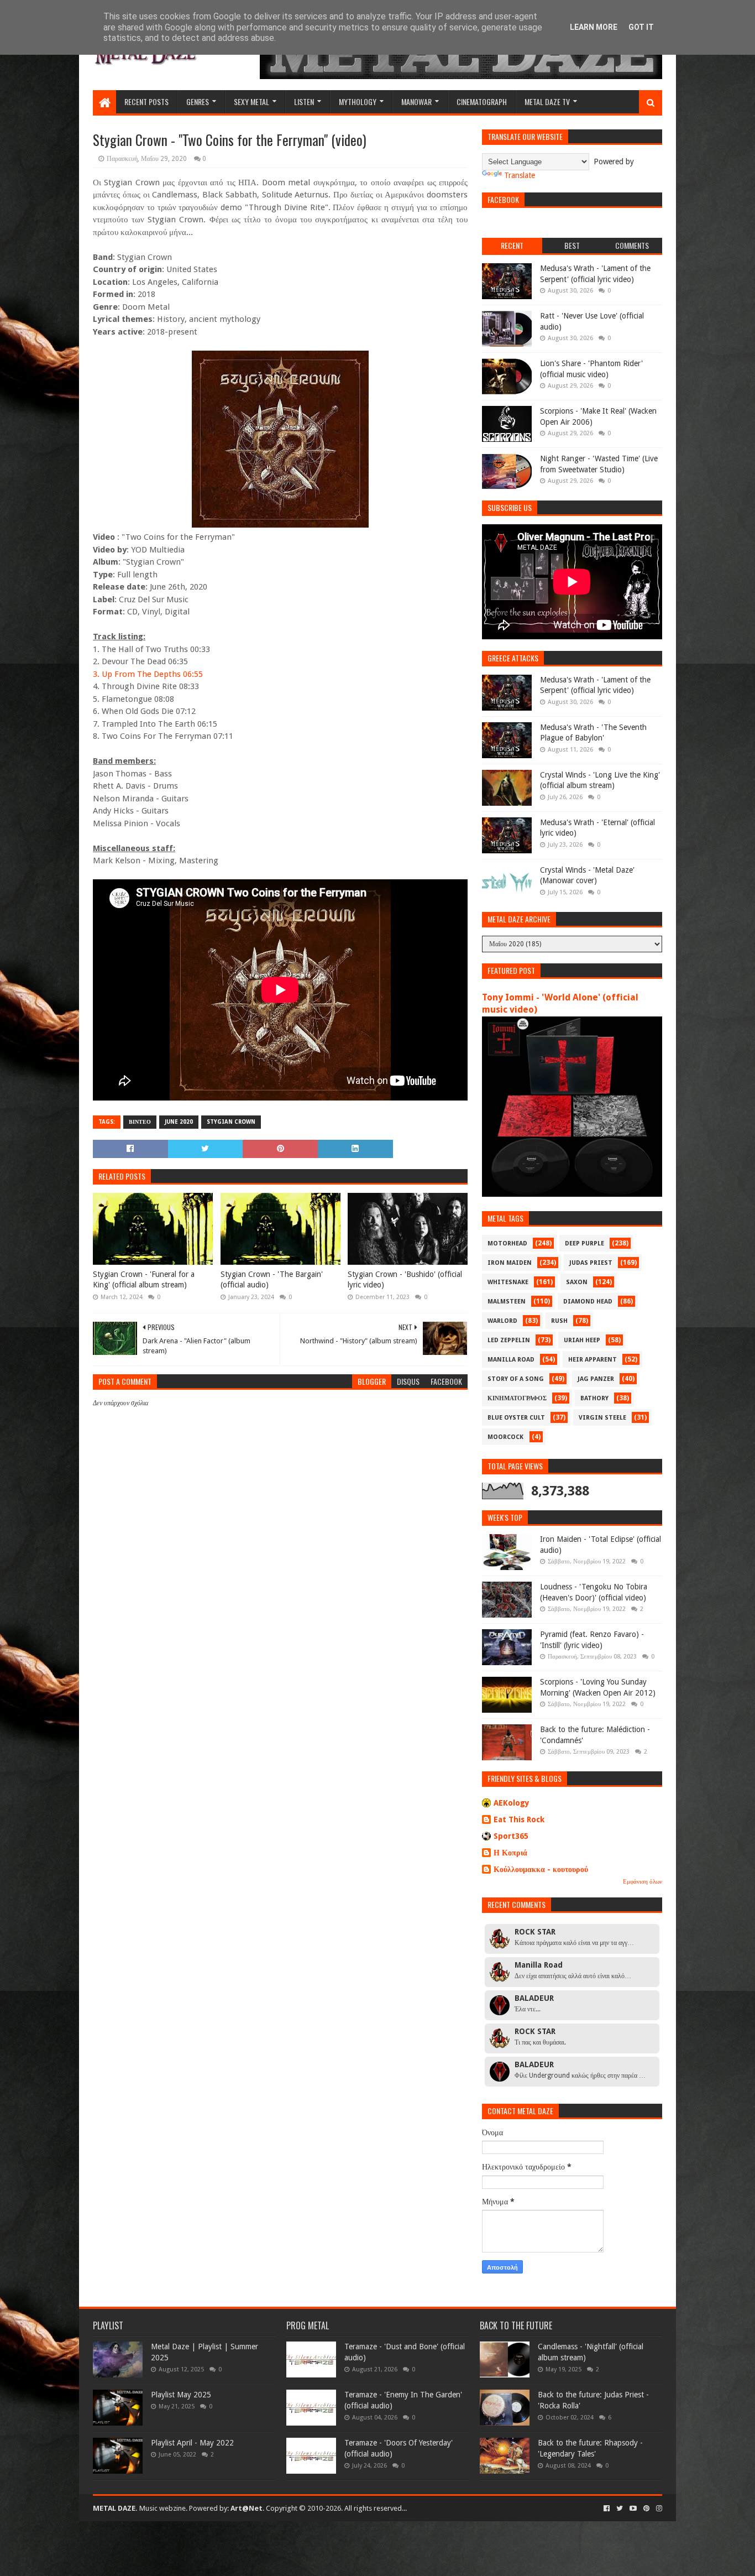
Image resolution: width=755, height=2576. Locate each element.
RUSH (559, 1321)
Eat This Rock (519, 1819)
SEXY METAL (251, 101)
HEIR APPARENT (593, 1360)
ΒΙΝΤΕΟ (140, 1122)
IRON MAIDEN (510, 1263)
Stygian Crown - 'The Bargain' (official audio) (272, 1280)
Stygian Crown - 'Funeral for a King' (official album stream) (144, 1280)
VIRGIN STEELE (602, 1418)
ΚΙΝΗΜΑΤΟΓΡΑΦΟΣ (517, 1398)
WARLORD (502, 1321)
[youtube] (633, 2509)
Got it (641, 27)
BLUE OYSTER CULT (516, 1418)
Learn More (594, 27)
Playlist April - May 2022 (192, 2443)
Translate (520, 175)
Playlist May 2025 (181, 2395)
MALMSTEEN (507, 1302)
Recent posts (146, 101)
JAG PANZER (596, 1379)
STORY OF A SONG (516, 1379)
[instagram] (658, 2509)
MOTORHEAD (507, 1243)
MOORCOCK (505, 1437)
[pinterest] (646, 2509)
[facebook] (607, 2509)
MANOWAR (416, 101)
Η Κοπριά (510, 1853)
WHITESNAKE (508, 1282)
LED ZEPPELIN (509, 1340)
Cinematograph (482, 101)
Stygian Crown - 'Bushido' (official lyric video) (405, 1280)
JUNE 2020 (179, 1122)
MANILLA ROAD (511, 1360)
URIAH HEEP (582, 1340)
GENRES (198, 101)
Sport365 (511, 1836)
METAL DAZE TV (547, 101)
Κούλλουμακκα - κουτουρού (541, 1869)
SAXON (577, 1282)
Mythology (358, 101)
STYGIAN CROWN (231, 1122)
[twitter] (620, 2509)
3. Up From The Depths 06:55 (148, 674)
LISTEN (304, 101)
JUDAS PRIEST (591, 1263)
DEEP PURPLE (584, 1243)
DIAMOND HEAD (588, 1302)
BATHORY (594, 1398)
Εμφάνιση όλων (643, 1882)
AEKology (512, 1803)
